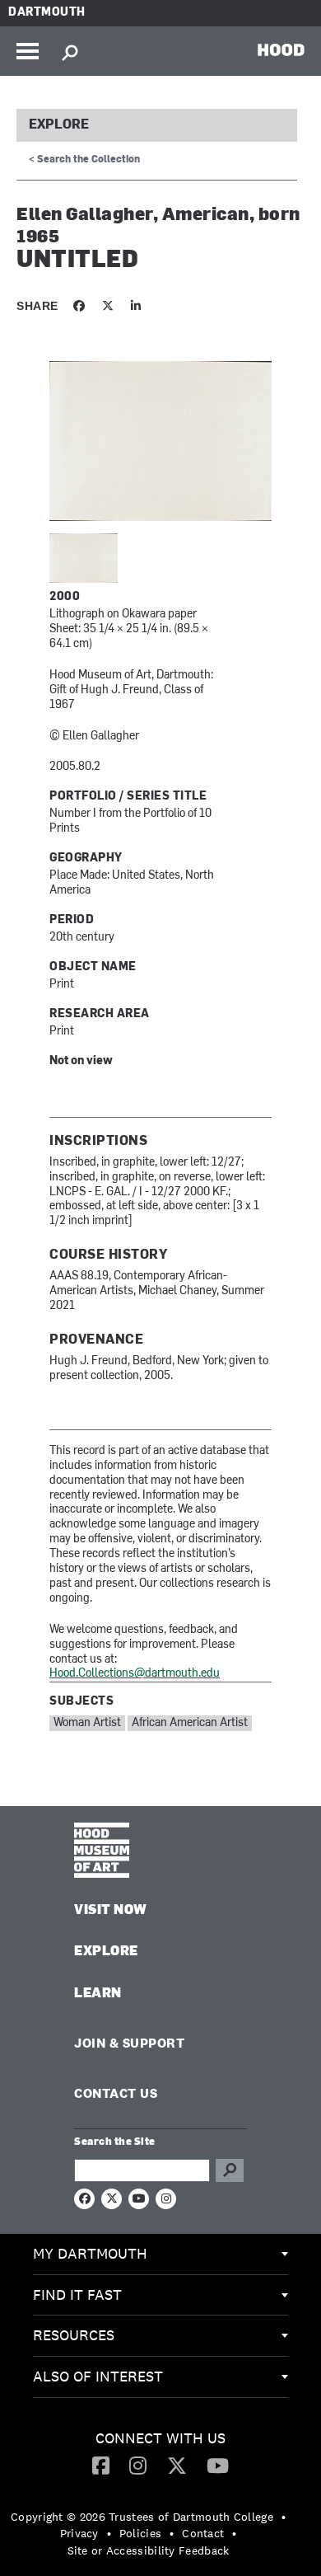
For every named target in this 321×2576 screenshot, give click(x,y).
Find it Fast (77, 2294)
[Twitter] (177, 2465)
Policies (140, 2533)
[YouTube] (218, 2465)
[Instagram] (138, 2465)
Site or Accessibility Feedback (149, 2550)
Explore (59, 125)
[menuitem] (160, 2255)
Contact (203, 2533)
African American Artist (190, 1723)
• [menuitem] (284, 2517)
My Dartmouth (90, 2253)
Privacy (79, 2533)
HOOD (281, 49)
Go (230, 2170)
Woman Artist (87, 1723)
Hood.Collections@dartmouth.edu (135, 1674)
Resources (74, 2335)
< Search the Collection (84, 160)
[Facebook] (101, 2465)
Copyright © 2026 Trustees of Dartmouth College (142, 2517)
